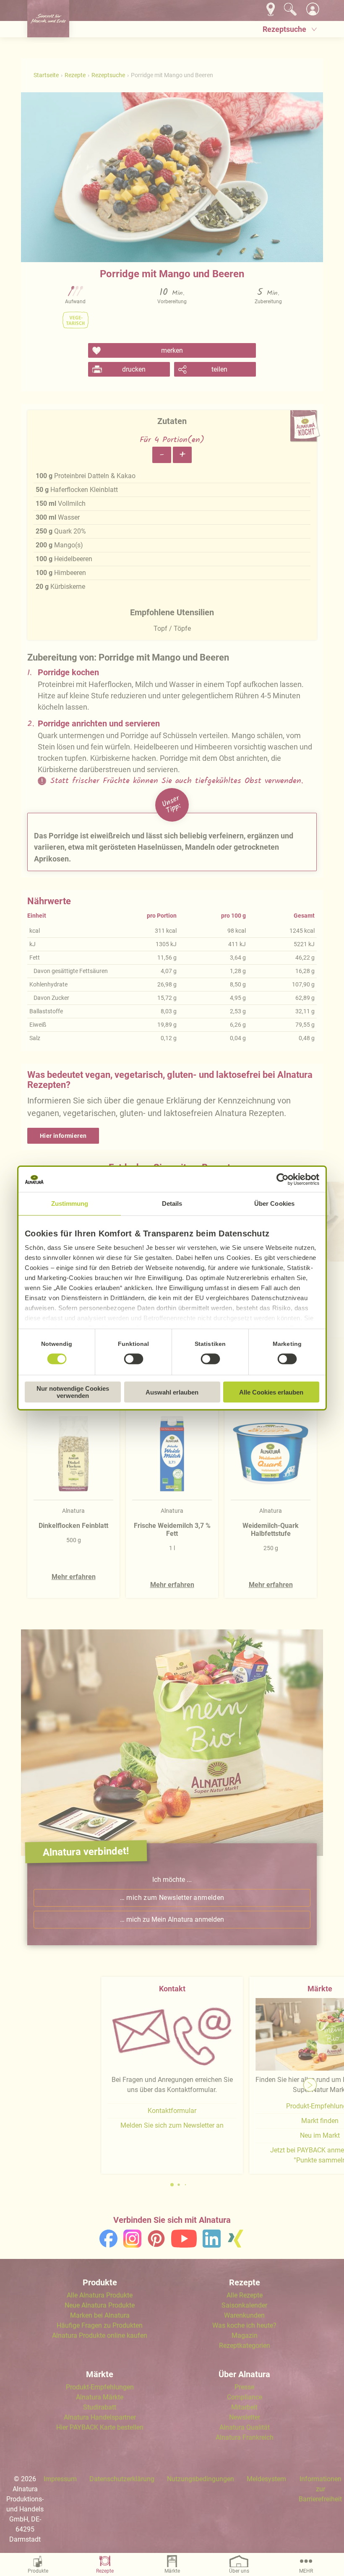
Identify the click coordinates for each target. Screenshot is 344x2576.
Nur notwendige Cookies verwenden (73, 1392)
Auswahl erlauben (172, 1392)
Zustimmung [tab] (70, 1203)
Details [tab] (172, 1203)
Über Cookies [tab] (274, 1203)
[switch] (133, 1359)
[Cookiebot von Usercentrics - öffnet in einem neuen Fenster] (283, 1179)
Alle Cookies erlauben (271, 1392)
